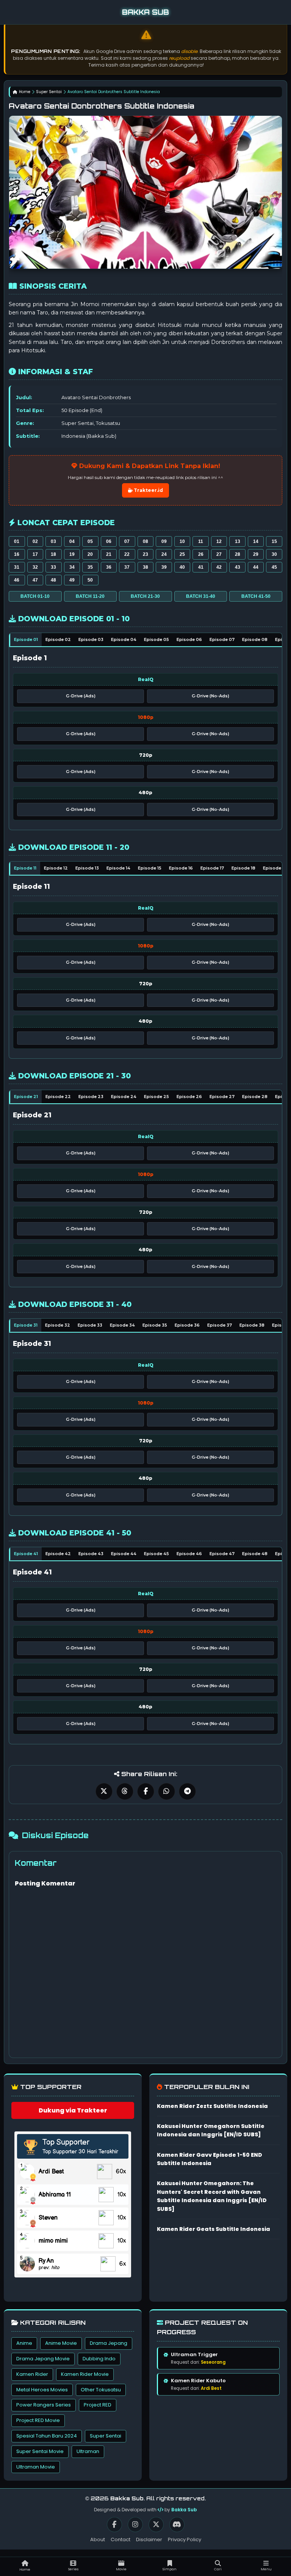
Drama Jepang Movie (43, 2359)
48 (53, 580)
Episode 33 (90, 1325)
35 (90, 567)
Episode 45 (156, 1554)
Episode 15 (150, 868)
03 (53, 541)
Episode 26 (189, 1097)
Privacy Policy (185, 2539)
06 (109, 541)
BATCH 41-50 (256, 596)
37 (127, 567)
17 (35, 554)
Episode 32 (58, 1325)
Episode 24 (124, 1097)
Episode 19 (275, 868)
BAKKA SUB (145, 12)
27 (219, 554)
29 (256, 554)
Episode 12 (56, 868)
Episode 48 (255, 1554)
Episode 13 (87, 868)
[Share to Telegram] (187, 1791)
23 (145, 554)
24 (164, 554)
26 (201, 554)
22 (127, 554)
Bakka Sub (184, 2510)
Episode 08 (255, 639)
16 (17, 554)
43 (238, 567)
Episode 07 (222, 639)
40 (182, 567)
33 (53, 567)
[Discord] (177, 2525)
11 (201, 541)
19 (72, 554)
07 (127, 541)
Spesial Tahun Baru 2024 (47, 2436)
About (98, 2539)
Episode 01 (26, 639)
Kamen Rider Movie (85, 2374)
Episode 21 (26, 1097)
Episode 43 (91, 1554)
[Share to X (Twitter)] (104, 1791)
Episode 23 (91, 1097)
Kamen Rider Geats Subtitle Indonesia (214, 2229)
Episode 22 (58, 1097)
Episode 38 (252, 1325)
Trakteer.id (148, 490)
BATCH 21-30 (145, 596)
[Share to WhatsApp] (167, 1791)
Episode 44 (124, 1554)
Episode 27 (222, 1097)
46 (17, 580)
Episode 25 (156, 1097)
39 (164, 567)
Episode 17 (212, 868)
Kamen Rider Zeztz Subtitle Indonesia (212, 2106)
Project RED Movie (38, 2420)
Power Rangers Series (44, 2405)
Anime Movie (61, 2343)
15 (274, 541)
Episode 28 (255, 1097)
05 (90, 541)
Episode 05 (156, 639)
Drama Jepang (109, 2343)
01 (17, 541)
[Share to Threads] (125, 1791)
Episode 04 (124, 639)
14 (256, 541)
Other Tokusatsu (101, 2390)
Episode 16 (181, 868)
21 (109, 554)
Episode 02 (58, 639)
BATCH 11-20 (90, 596)
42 (219, 567)
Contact (120, 2539)
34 (72, 567)
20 (90, 554)
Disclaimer (149, 2539)
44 (256, 567)
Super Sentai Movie (40, 2451)
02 (35, 541)
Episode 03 (91, 639)
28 (238, 554)
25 (182, 554)
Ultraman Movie (36, 2467)
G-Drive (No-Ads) (210, 696)
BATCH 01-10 (35, 596)
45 (274, 567)
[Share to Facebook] (146, 1791)
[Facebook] (114, 2525)
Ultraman (88, 2451)
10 (182, 541)
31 (17, 567)
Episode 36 (187, 1325)
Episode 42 (58, 1554)
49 (72, 580)
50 (90, 580)
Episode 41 (26, 1554)
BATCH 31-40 (201, 596)
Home (25, 92)
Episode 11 (25, 868)
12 (219, 541)
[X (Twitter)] (156, 2525)
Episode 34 (122, 1325)
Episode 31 (26, 1325)
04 (72, 541)
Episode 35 (155, 1325)
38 (145, 567)
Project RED (98, 2405)
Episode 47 (222, 1554)
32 (35, 567)
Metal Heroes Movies (42, 2390)
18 (53, 554)
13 (238, 541)
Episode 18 (243, 868)
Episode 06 (189, 639)
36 (109, 567)
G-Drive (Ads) (81, 696)
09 (164, 541)
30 (274, 554)
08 (145, 541)
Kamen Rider (32, 2374)
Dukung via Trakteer (73, 2110)
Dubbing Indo (99, 2359)
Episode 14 (118, 868)
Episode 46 (189, 1554)
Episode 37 (220, 1325)
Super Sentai (49, 92)
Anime (24, 2343)
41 (201, 567)
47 (35, 580)
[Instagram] (135, 2525)
